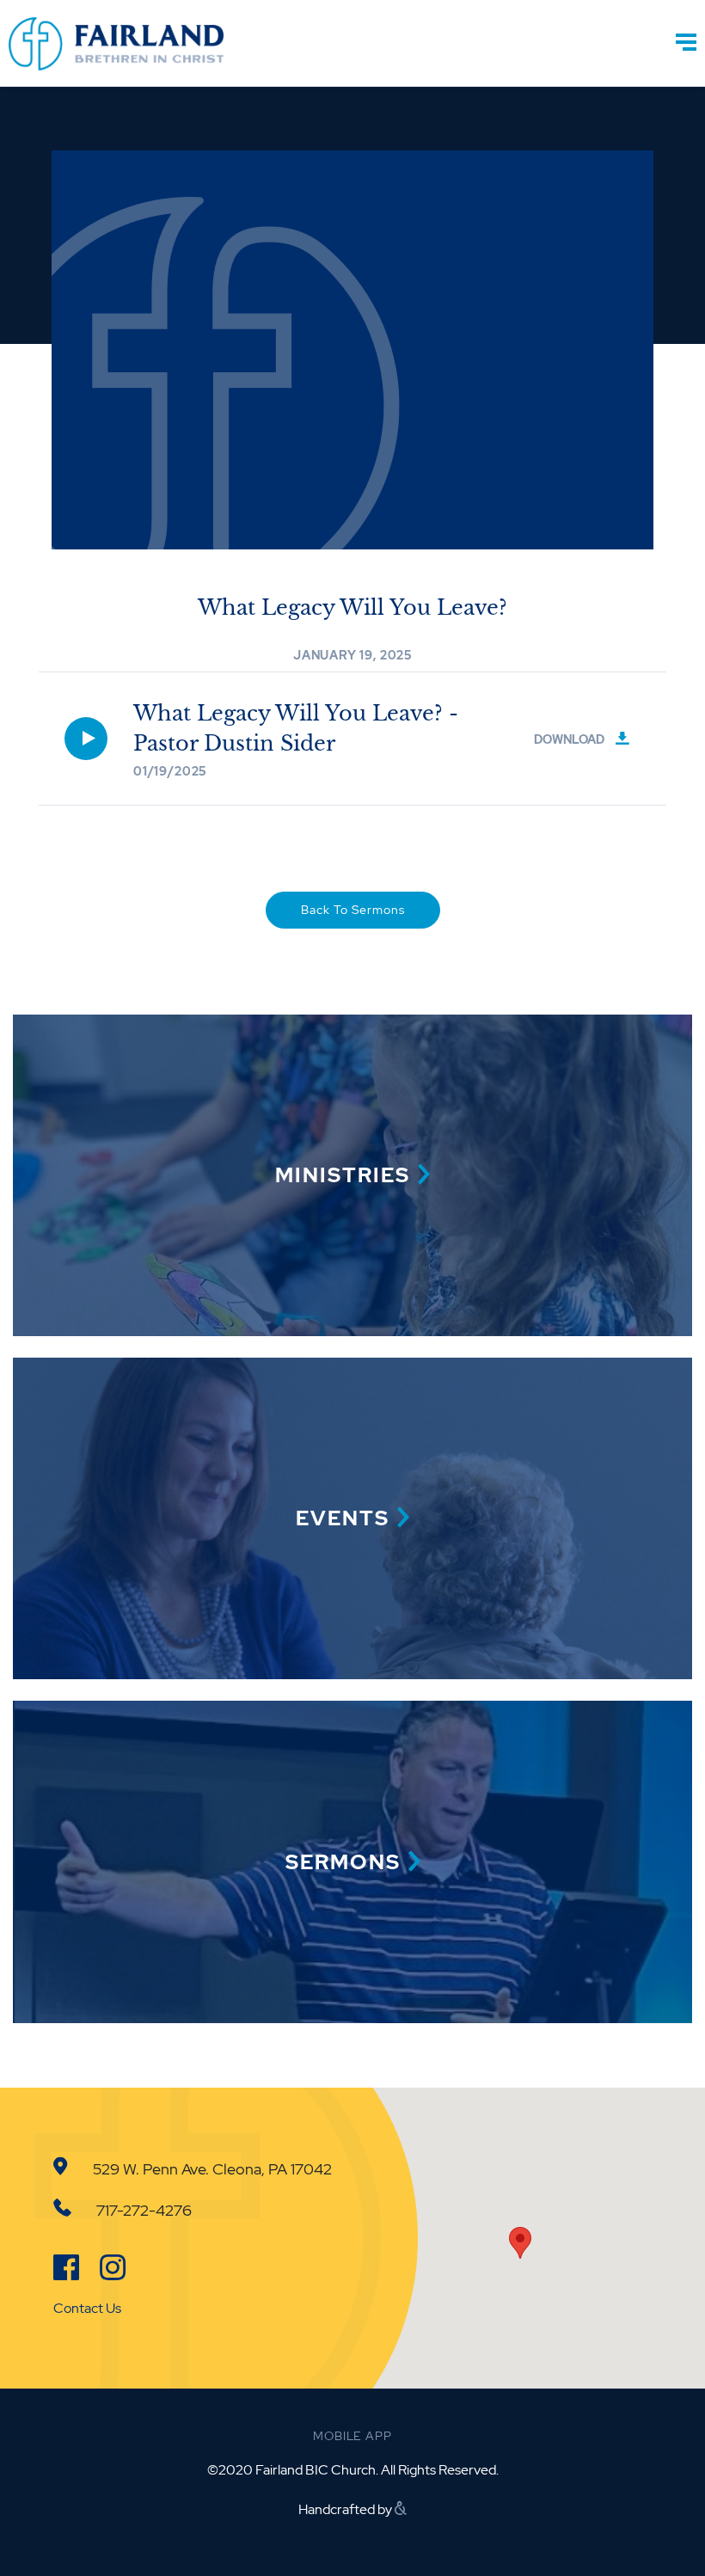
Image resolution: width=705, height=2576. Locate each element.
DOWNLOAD (570, 739)
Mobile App (352, 2436)
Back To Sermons (353, 910)
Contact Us (87, 2308)
